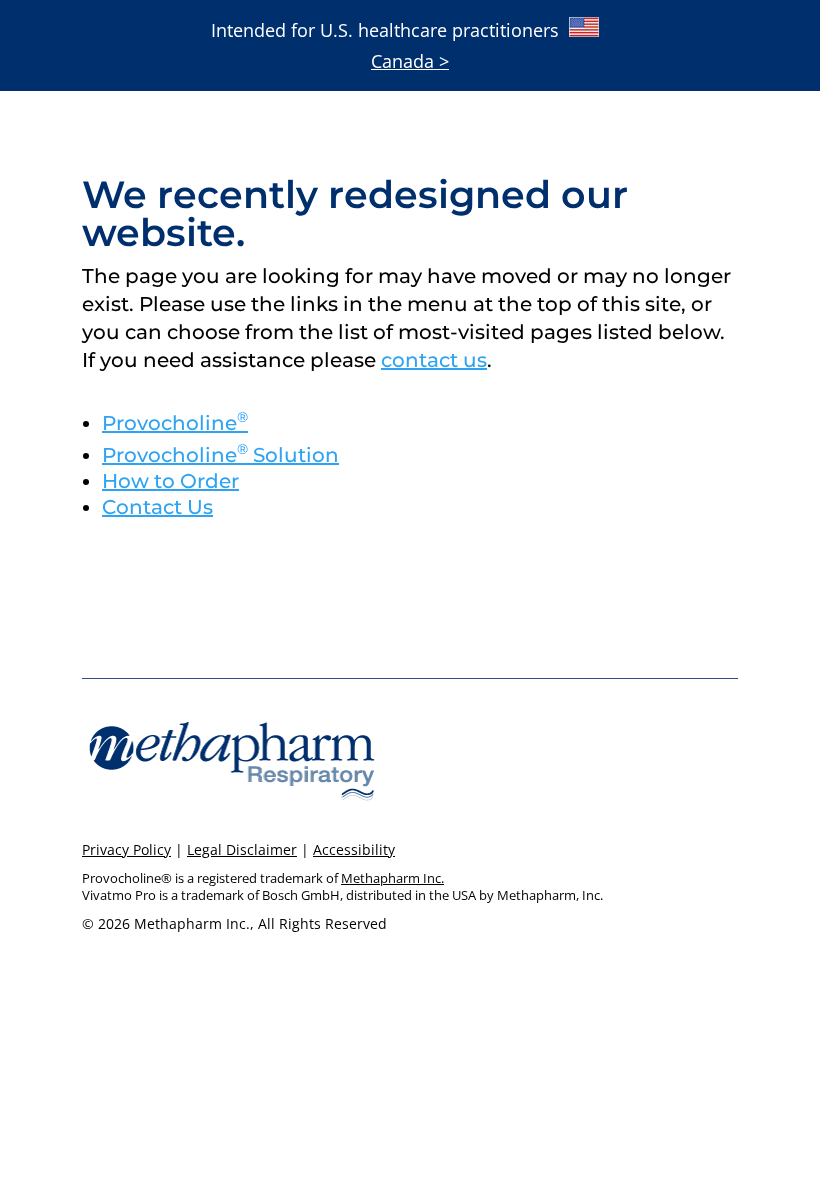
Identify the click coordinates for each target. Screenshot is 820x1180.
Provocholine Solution (220, 455)
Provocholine (175, 423)
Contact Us (157, 507)
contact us (434, 360)
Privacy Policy (126, 849)
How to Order (170, 481)
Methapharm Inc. (392, 878)
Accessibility (354, 849)
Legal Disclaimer (242, 849)
